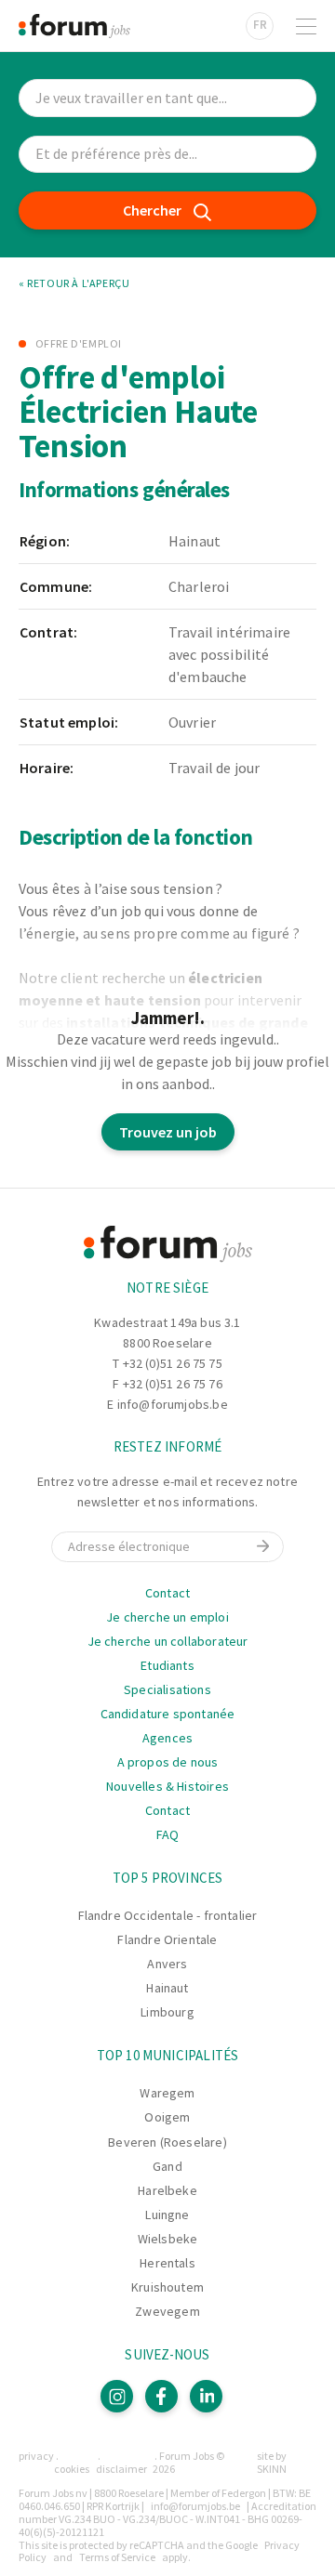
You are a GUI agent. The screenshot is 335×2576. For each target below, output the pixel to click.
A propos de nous (168, 1762)
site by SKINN (272, 2462)
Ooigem (167, 2117)
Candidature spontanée (168, 1714)
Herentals (167, 2263)
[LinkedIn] (206, 2396)
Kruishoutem (167, 2287)
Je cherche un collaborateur (168, 1641)
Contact (167, 1593)
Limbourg (167, 2012)
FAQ (168, 1834)
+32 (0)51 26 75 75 (173, 1363)
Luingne (167, 2215)
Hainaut (167, 1988)
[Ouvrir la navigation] (306, 26)
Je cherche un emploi (167, 1617)
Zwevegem (167, 2311)
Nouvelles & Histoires (167, 1786)
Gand (167, 2166)
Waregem (167, 2093)
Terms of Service (117, 2557)
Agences (167, 1738)
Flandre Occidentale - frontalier (168, 1915)
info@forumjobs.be (173, 1404)
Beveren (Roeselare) (167, 2142)
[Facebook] (161, 2396)
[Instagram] (117, 2396)
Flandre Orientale (167, 1939)
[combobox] (167, 155)
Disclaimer (121, 2469)
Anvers (167, 1964)
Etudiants (167, 1665)
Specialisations (167, 1689)
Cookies (72, 2469)
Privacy (36, 2456)
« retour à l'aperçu (74, 283)
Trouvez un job (168, 1132)
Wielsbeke (168, 2239)
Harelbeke (167, 2190)
